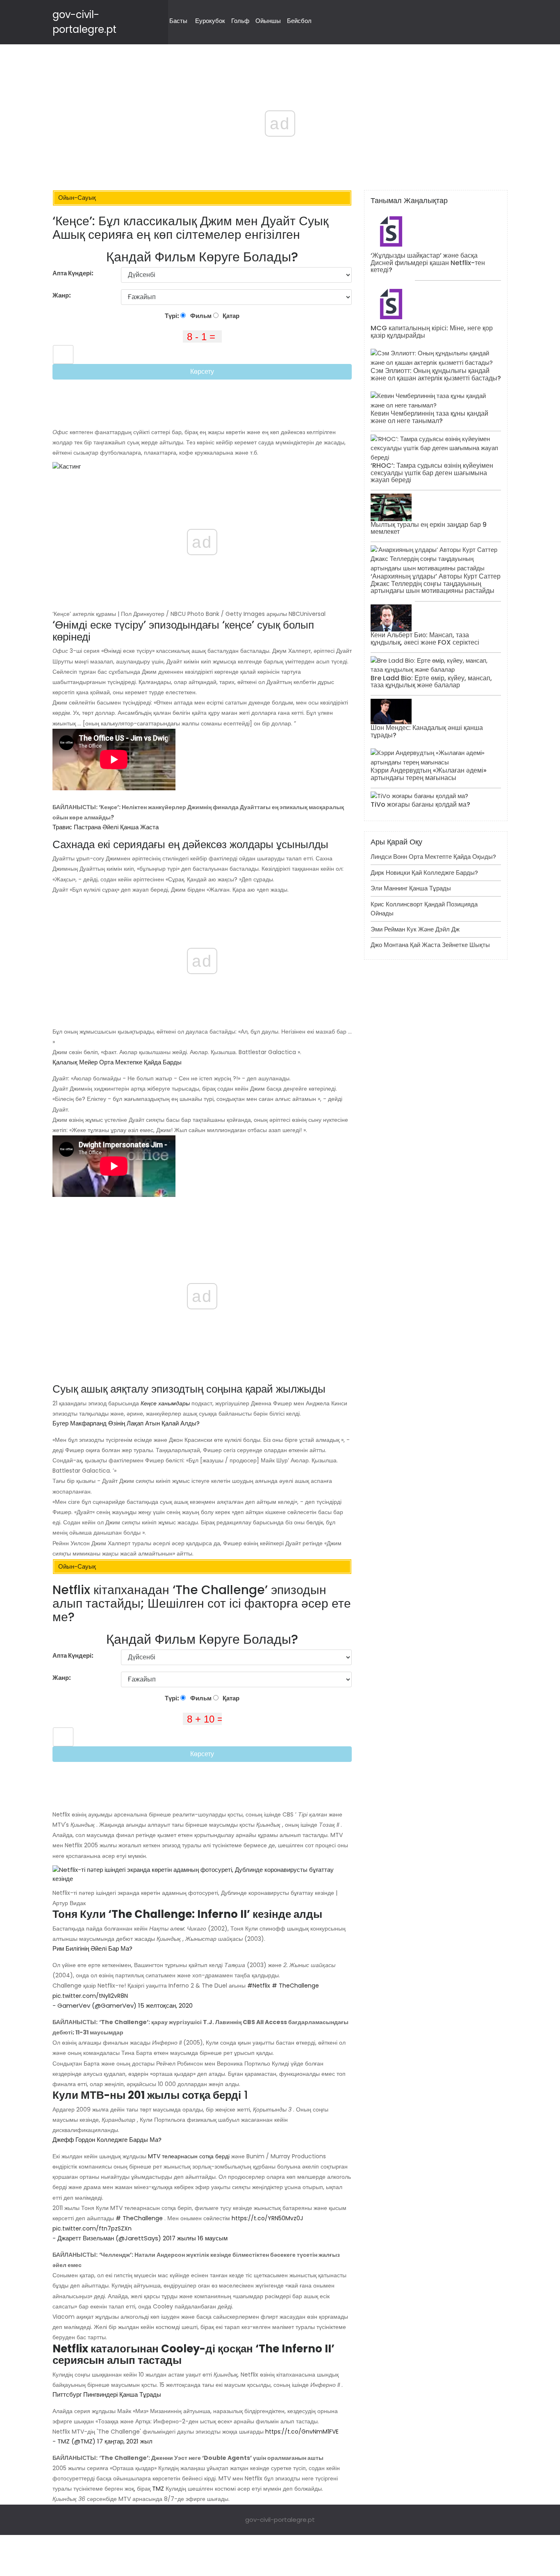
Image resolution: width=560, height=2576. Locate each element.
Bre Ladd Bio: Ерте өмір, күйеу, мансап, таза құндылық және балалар (431, 682)
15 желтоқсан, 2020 (165, 2005)
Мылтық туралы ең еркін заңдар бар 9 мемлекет (429, 528)
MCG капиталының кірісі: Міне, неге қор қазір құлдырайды (432, 332)
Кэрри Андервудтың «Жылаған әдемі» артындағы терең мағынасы (429, 774)
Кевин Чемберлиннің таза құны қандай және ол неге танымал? (429, 417)
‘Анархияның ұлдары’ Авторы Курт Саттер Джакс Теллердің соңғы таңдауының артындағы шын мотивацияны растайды (436, 583)
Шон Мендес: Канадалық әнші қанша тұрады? (427, 731)
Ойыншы (268, 21)
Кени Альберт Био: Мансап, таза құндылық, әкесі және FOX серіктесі (425, 639)
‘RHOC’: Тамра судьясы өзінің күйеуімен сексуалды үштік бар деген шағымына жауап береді (432, 473)
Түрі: (173, 316)
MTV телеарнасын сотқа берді (189, 2156)
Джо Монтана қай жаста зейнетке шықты (430, 945)
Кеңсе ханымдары (165, 1403)
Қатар (230, 316)
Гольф (240, 21)
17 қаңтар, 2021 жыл (125, 2441)
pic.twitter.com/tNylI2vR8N (90, 1996)
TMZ (158, 2489)
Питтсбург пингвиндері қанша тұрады (107, 2394)
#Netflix (259, 1986)
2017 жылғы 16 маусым (195, 2238)
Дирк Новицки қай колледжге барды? (424, 873)
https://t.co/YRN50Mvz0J (267, 2218)
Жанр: (62, 295)
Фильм (200, 316)
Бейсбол (299, 21)
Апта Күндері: (73, 273)
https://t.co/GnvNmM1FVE (302, 2432)
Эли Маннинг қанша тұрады (411, 888)
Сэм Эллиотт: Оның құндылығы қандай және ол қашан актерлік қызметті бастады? (436, 374)
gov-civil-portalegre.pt (280, 2520)
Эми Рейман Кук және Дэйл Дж (415, 929)
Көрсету (202, 372)
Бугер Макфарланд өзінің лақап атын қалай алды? (126, 1423)
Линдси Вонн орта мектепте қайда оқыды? (433, 857)
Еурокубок (210, 21)
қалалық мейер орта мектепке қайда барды (117, 1062)
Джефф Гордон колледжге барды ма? (107, 2140)
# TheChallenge (295, 1986)
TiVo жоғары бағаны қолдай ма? (420, 804)
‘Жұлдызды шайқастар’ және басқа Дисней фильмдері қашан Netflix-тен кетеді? (428, 263)
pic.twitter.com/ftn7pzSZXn (92, 2228)
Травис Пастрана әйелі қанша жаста (106, 827)
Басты (178, 21)
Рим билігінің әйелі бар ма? (92, 1948)
